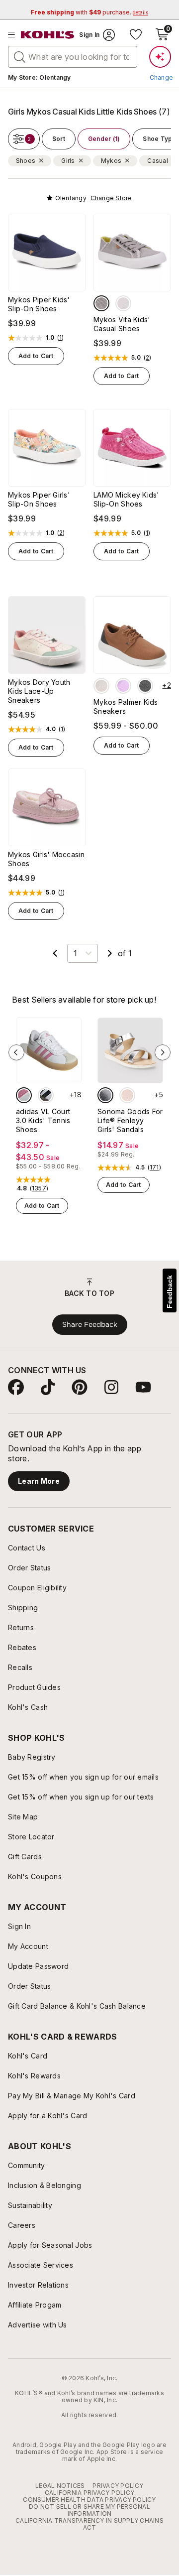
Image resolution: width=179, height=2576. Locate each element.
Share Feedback (90, 1324)
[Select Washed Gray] (101, 303)
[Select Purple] (123, 686)
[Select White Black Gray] (46, 1095)
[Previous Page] (55, 953)
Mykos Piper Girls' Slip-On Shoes (39, 499)
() (61, 338)
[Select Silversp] (105, 1095)
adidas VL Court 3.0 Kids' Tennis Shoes (43, 1120)
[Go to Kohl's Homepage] (48, 35)
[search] (20, 56)
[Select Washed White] (123, 303)
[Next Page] (110, 953)
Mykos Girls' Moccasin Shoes (46, 859)
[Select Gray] (101, 686)
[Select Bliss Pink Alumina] (24, 1095)
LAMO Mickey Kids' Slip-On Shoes (127, 499)
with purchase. (89, 12)
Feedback (170, 1292)
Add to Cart (36, 356)
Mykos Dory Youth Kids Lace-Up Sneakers (39, 691)
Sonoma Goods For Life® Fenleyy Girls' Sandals (130, 1120)
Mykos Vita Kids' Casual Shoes (122, 324)
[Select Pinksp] (127, 1095)
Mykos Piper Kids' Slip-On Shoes (39, 304)
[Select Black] (145, 686)
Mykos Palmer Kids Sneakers (126, 707)
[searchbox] (73, 57)
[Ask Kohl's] (160, 57)
